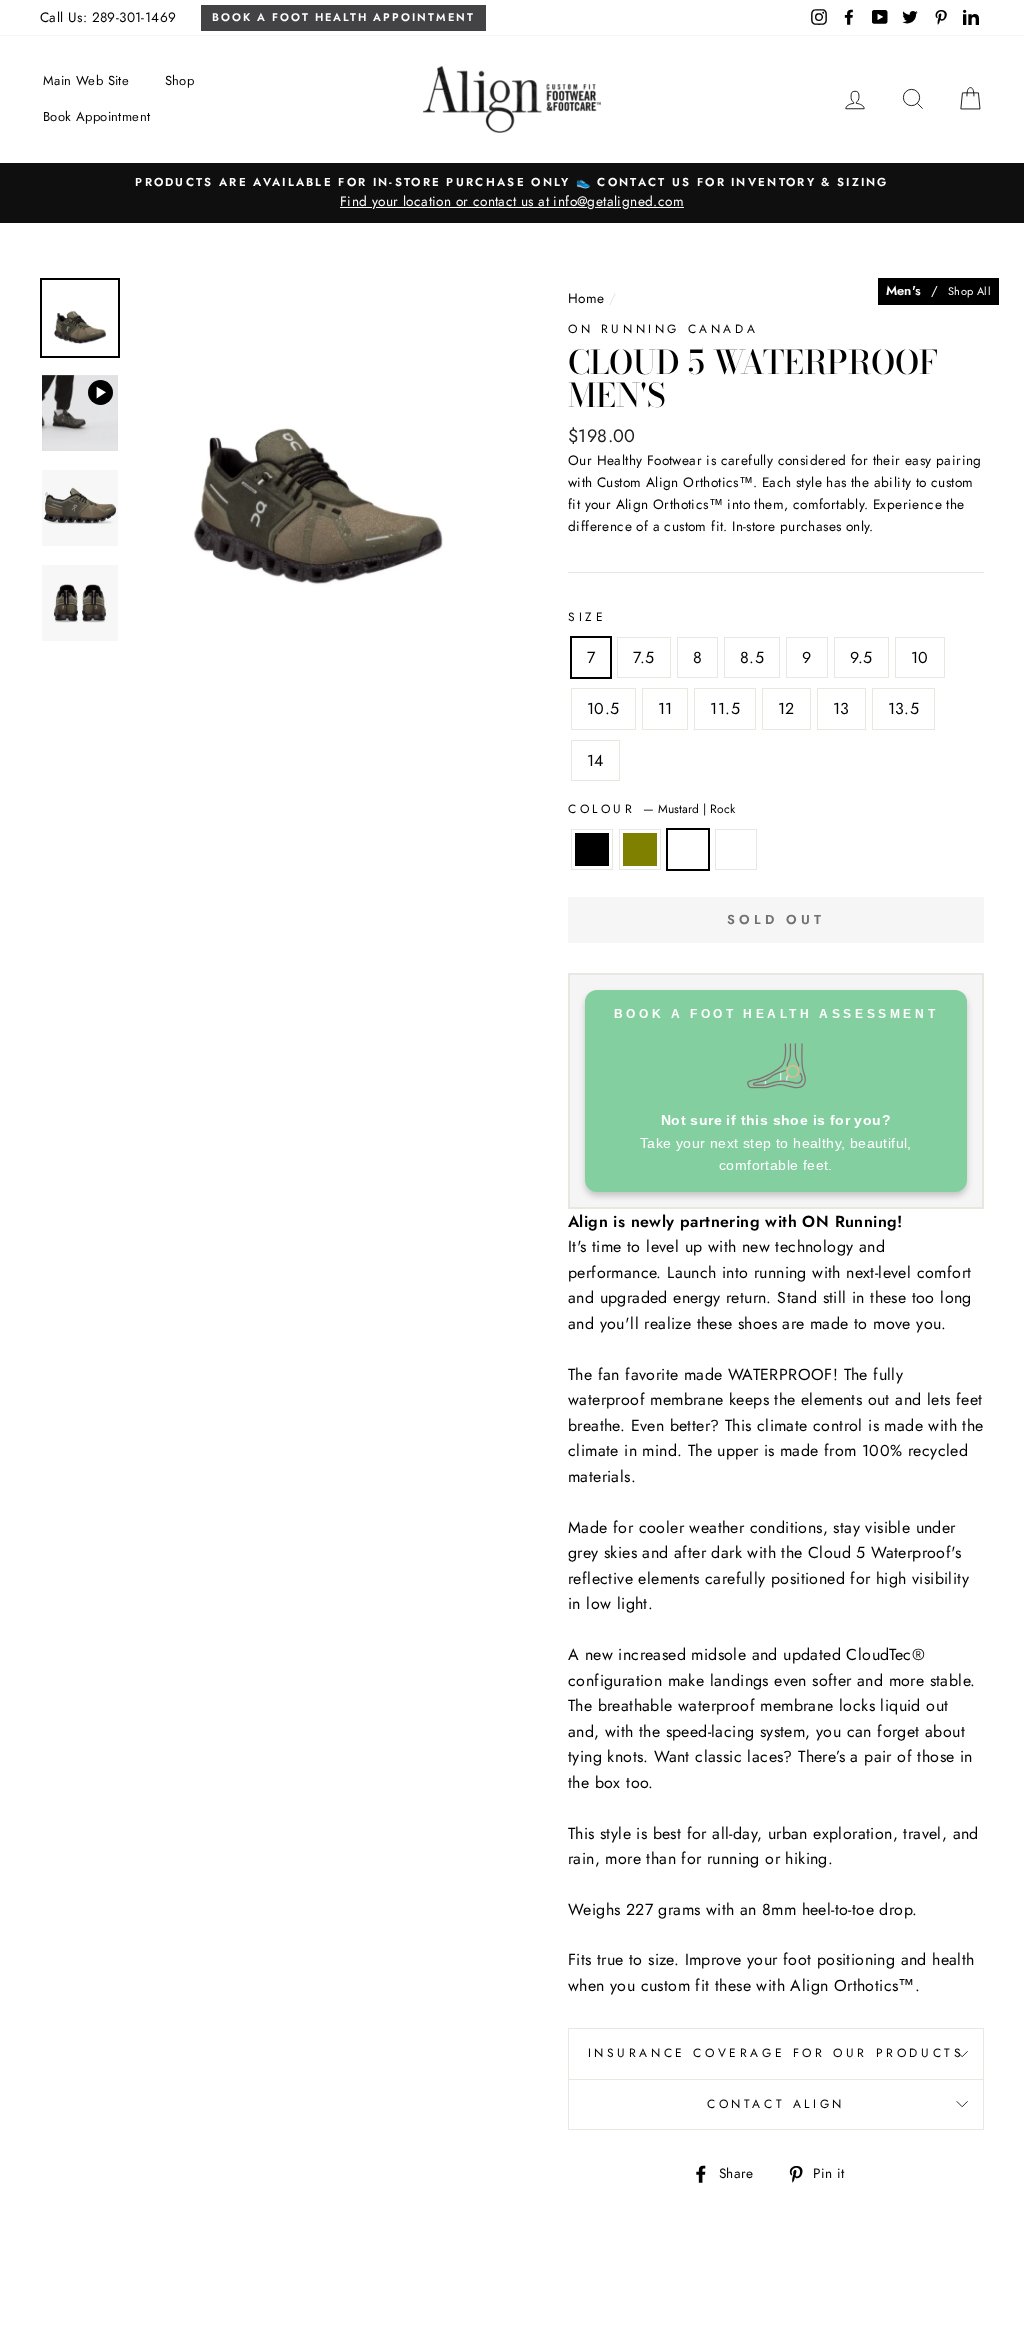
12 (786, 708)
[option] (512, 193)
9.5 (861, 657)
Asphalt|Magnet (736, 850)
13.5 (904, 708)
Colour (651, 809)
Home (586, 298)
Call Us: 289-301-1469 (108, 17)
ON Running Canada (663, 329)
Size (587, 617)
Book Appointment (96, 116)
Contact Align (776, 2104)
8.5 (752, 657)
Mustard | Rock (688, 850)
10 (920, 657)
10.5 (603, 708)
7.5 (643, 657)
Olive (640, 850)
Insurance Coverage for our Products (776, 2053)
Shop (180, 80)
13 (841, 708)
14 (595, 760)
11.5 (725, 708)
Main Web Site (86, 80)
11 (665, 708)
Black (592, 850)
